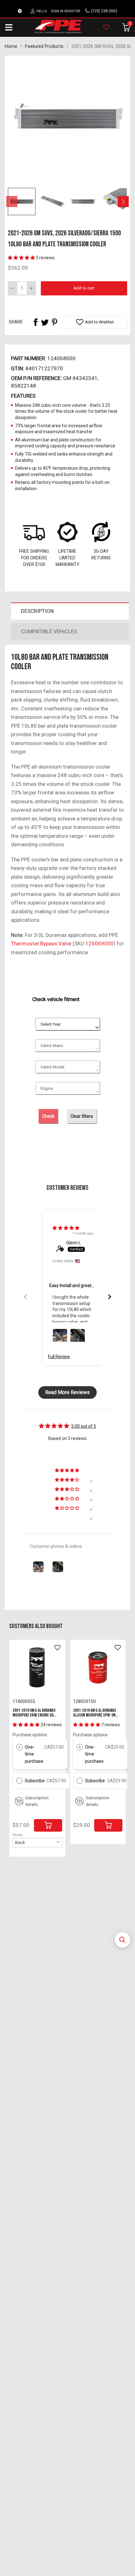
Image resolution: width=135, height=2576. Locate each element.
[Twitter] (45, 322)
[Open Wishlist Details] (106, 27)
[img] (66, 1228)
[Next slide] (110, 1297)
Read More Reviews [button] (67, 1392)
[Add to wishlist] (57, 1648)
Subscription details (37, 1801)
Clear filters (82, 1116)
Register (72, 11)
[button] (122, 1940)
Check (48, 1116)
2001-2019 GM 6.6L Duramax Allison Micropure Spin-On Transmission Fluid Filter (95, 1715)
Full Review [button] (59, 1357)
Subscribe (35, 1781)
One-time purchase (34, 1754)
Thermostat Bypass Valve (41, 944)
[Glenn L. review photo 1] (60, 1336)
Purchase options (30, 1735)
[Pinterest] (54, 322)
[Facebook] (35, 322)
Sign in (57, 11)
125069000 (100, 944)
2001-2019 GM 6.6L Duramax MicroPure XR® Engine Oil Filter (34, 1715)
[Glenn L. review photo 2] (78, 1336)
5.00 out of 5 (84, 1426)
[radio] (19, 1747)
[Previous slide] (25, 1297)
